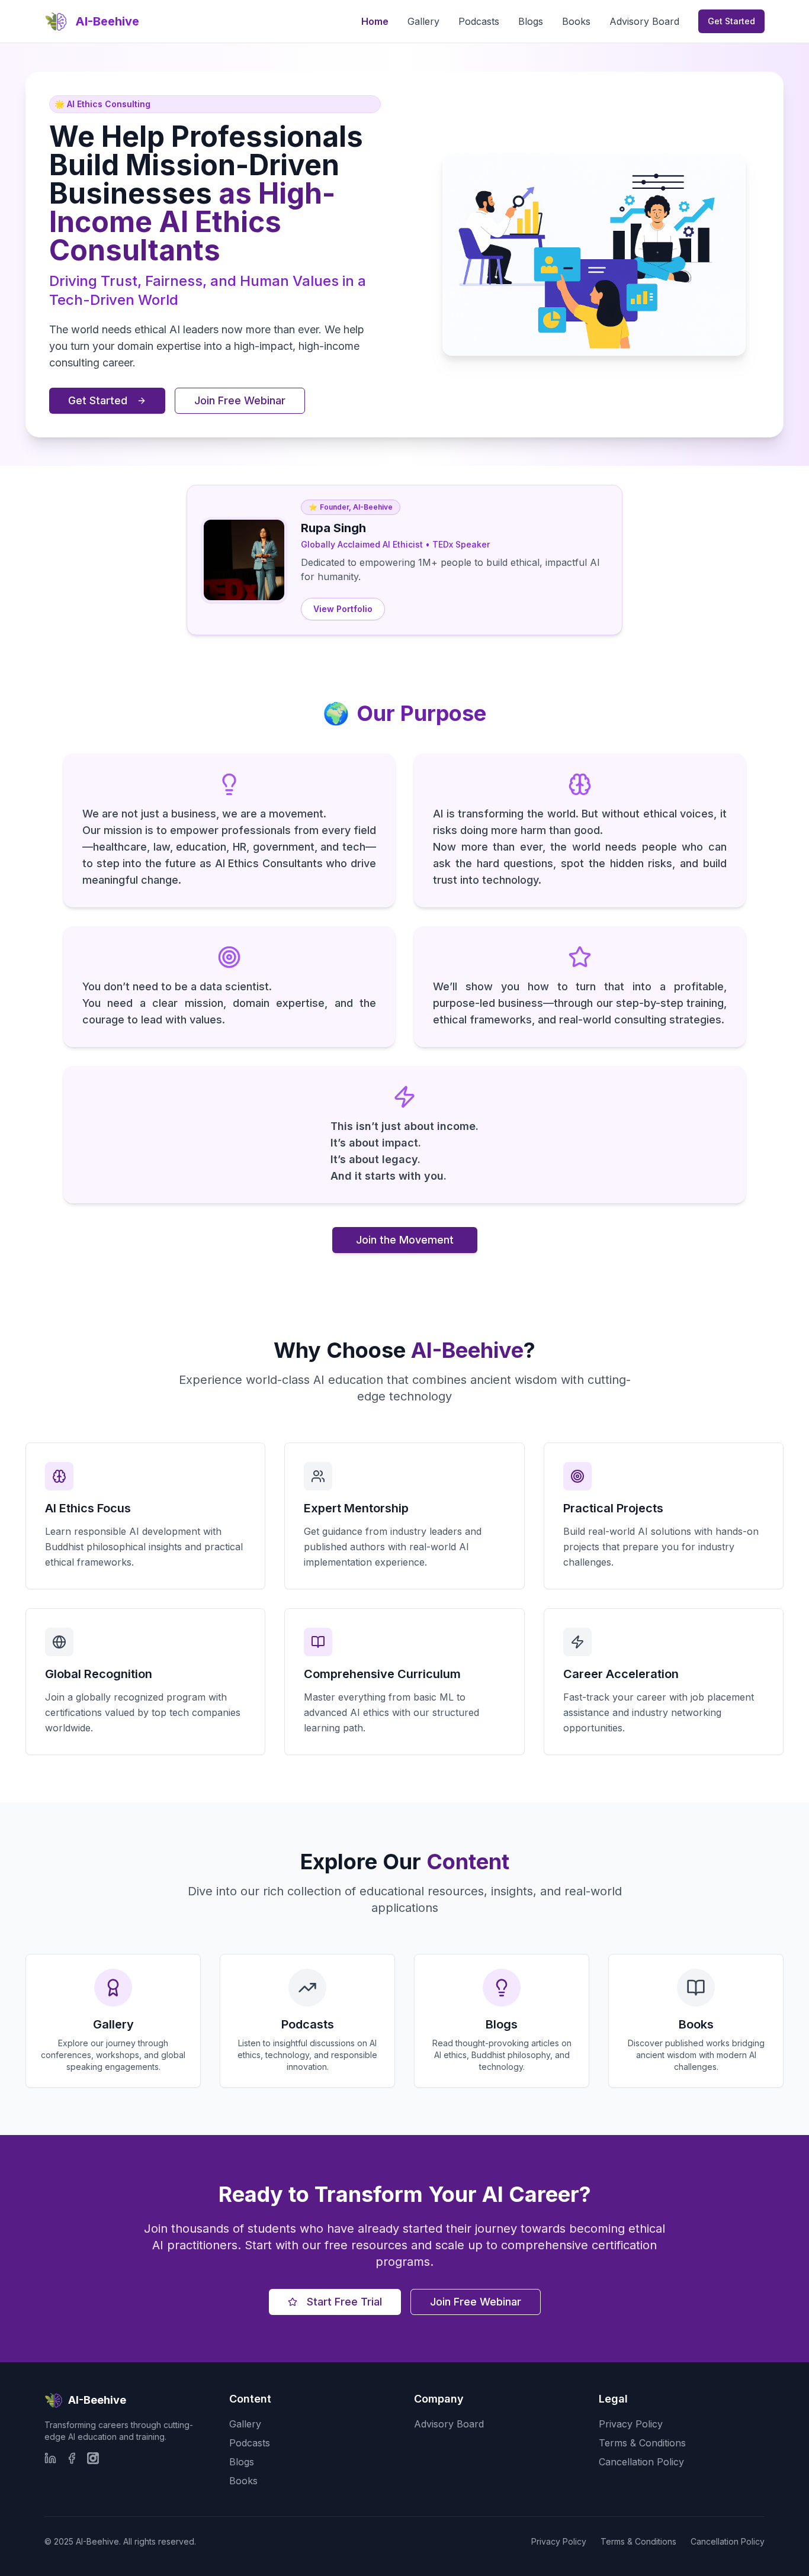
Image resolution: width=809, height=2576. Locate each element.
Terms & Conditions (642, 2443)
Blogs (531, 21)
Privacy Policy (631, 2424)
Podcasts (479, 21)
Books (576, 21)
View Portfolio (343, 609)
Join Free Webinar (240, 400)
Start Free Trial (344, 2302)
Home (375, 21)
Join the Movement (405, 1240)
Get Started (731, 21)
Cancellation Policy (641, 2462)
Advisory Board (644, 21)
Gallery (423, 21)
